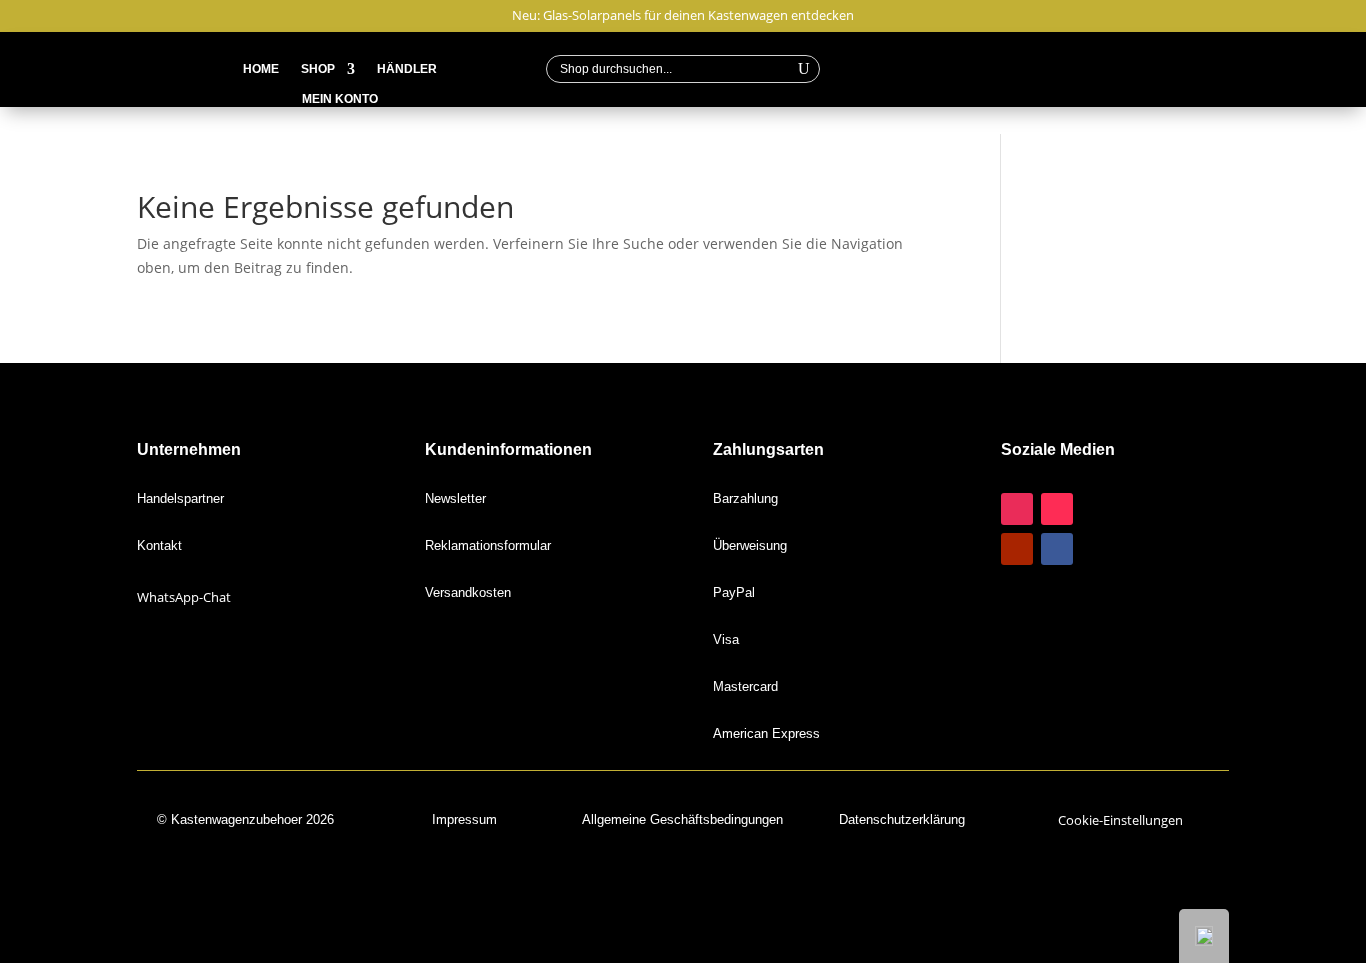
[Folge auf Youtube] (1017, 549)
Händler (407, 69)
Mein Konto (340, 99)
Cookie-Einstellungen (1120, 820)
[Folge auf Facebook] (1057, 549)
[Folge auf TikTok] (1057, 509)
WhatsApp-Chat (184, 597)
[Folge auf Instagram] (1017, 509)
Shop (318, 69)
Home (261, 69)
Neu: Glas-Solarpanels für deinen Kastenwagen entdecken (683, 16)
